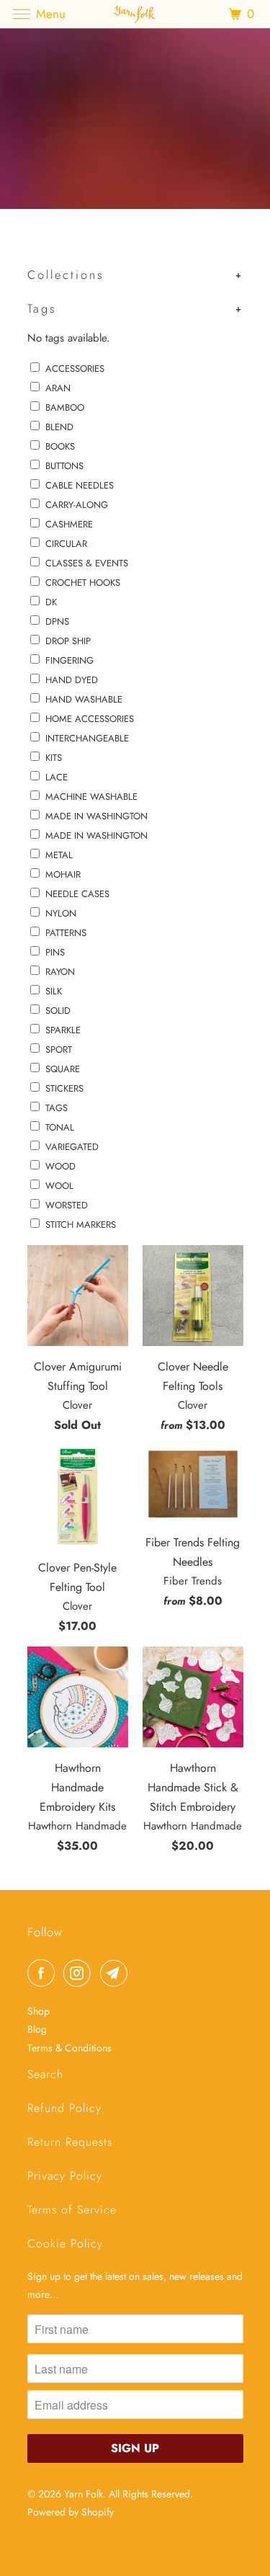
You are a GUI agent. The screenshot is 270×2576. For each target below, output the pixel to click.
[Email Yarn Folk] (117, 1973)
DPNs (57, 621)
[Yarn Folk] (135, 14)
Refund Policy (64, 2108)
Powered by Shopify (71, 2512)
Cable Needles (80, 485)
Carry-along (77, 505)
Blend (59, 427)
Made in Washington (96, 835)
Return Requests (70, 2142)
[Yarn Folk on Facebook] (44, 1973)
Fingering (69, 660)
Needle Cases (77, 894)
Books (60, 446)
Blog (37, 2029)
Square (63, 1069)
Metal (59, 855)
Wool (59, 1186)
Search (45, 2074)
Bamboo (65, 407)
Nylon (61, 913)
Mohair (63, 874)
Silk (54, 991)
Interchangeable (87, 738)
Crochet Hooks (83, 583)
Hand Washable (84, 699)
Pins (55, 952)
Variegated (72, 1147)
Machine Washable (91, 797)
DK (51, 602)
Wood (60, 1166)
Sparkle (63, 1030)
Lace (57, 777)
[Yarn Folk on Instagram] (80, 1973)
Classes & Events (87, 563)
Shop (39, 2011)
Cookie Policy (65, 2243)
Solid (58, 1011)
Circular (66, 544)
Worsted (67, 1205)
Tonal (60, 1127)
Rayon (60, 972)
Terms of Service (72, 2210)
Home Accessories (90, 719)
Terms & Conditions (69, 2048)
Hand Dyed (72, 680)
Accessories (75, 369)
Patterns (66, 933)
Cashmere (69, 524)
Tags (57, 1108)
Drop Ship (68, 641)
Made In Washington (96, 816)
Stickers (64, 1088)
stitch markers (81, 1225)
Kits (54, 758)
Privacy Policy (65, 2176)
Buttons (64, 466)
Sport (59, 1049)
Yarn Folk (84, 2494)
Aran (58, 388)
